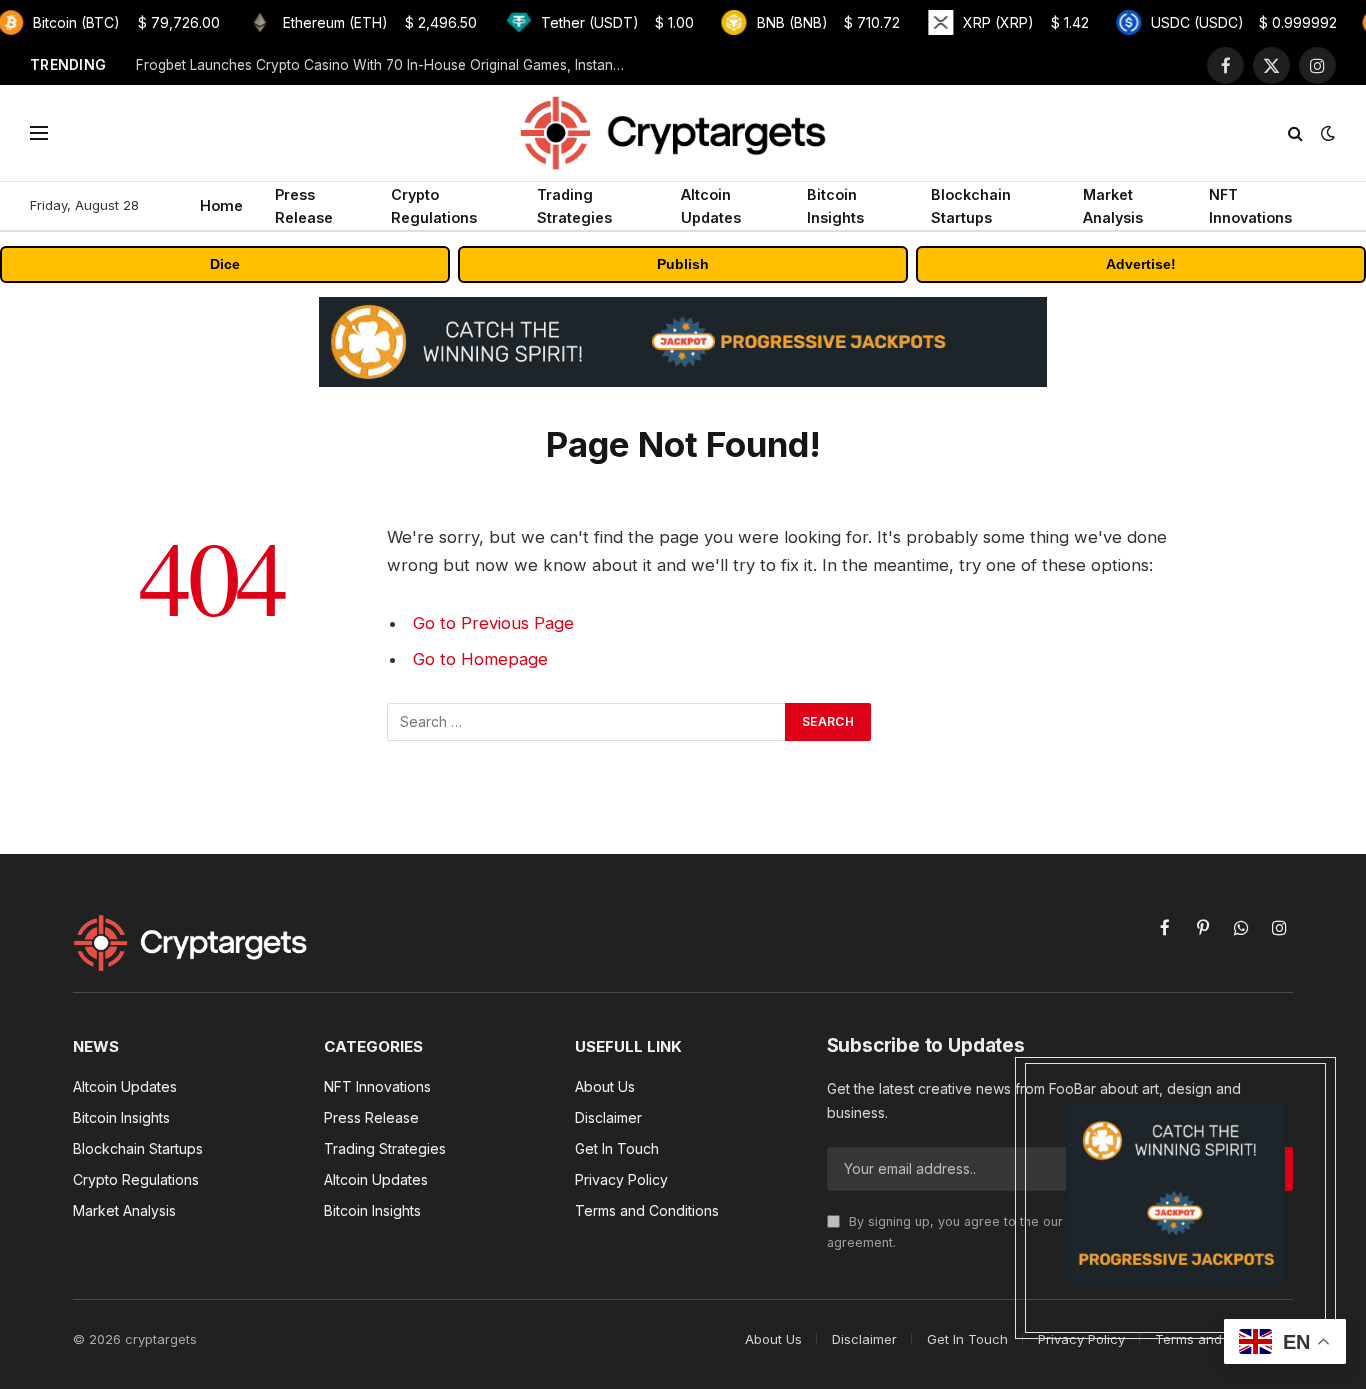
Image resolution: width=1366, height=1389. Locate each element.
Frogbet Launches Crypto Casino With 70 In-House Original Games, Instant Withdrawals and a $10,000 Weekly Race (386, 65)
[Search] (1295, 133)
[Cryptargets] (682, 133)
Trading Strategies (574, 206)
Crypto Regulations (434, 206)
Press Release (304, 206)
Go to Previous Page (493, 623)
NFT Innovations (1250, 206)
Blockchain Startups (971, 206)
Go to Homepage (480, 659)
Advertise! (1141, 264)
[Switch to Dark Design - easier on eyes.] (1326, 133)
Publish (683, 264)
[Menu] (39, 133)
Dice (225, 264)
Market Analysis (1113, 206)
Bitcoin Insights (835, 206)
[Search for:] (587, 722)
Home (221, 205)
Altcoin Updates (711, 206)
